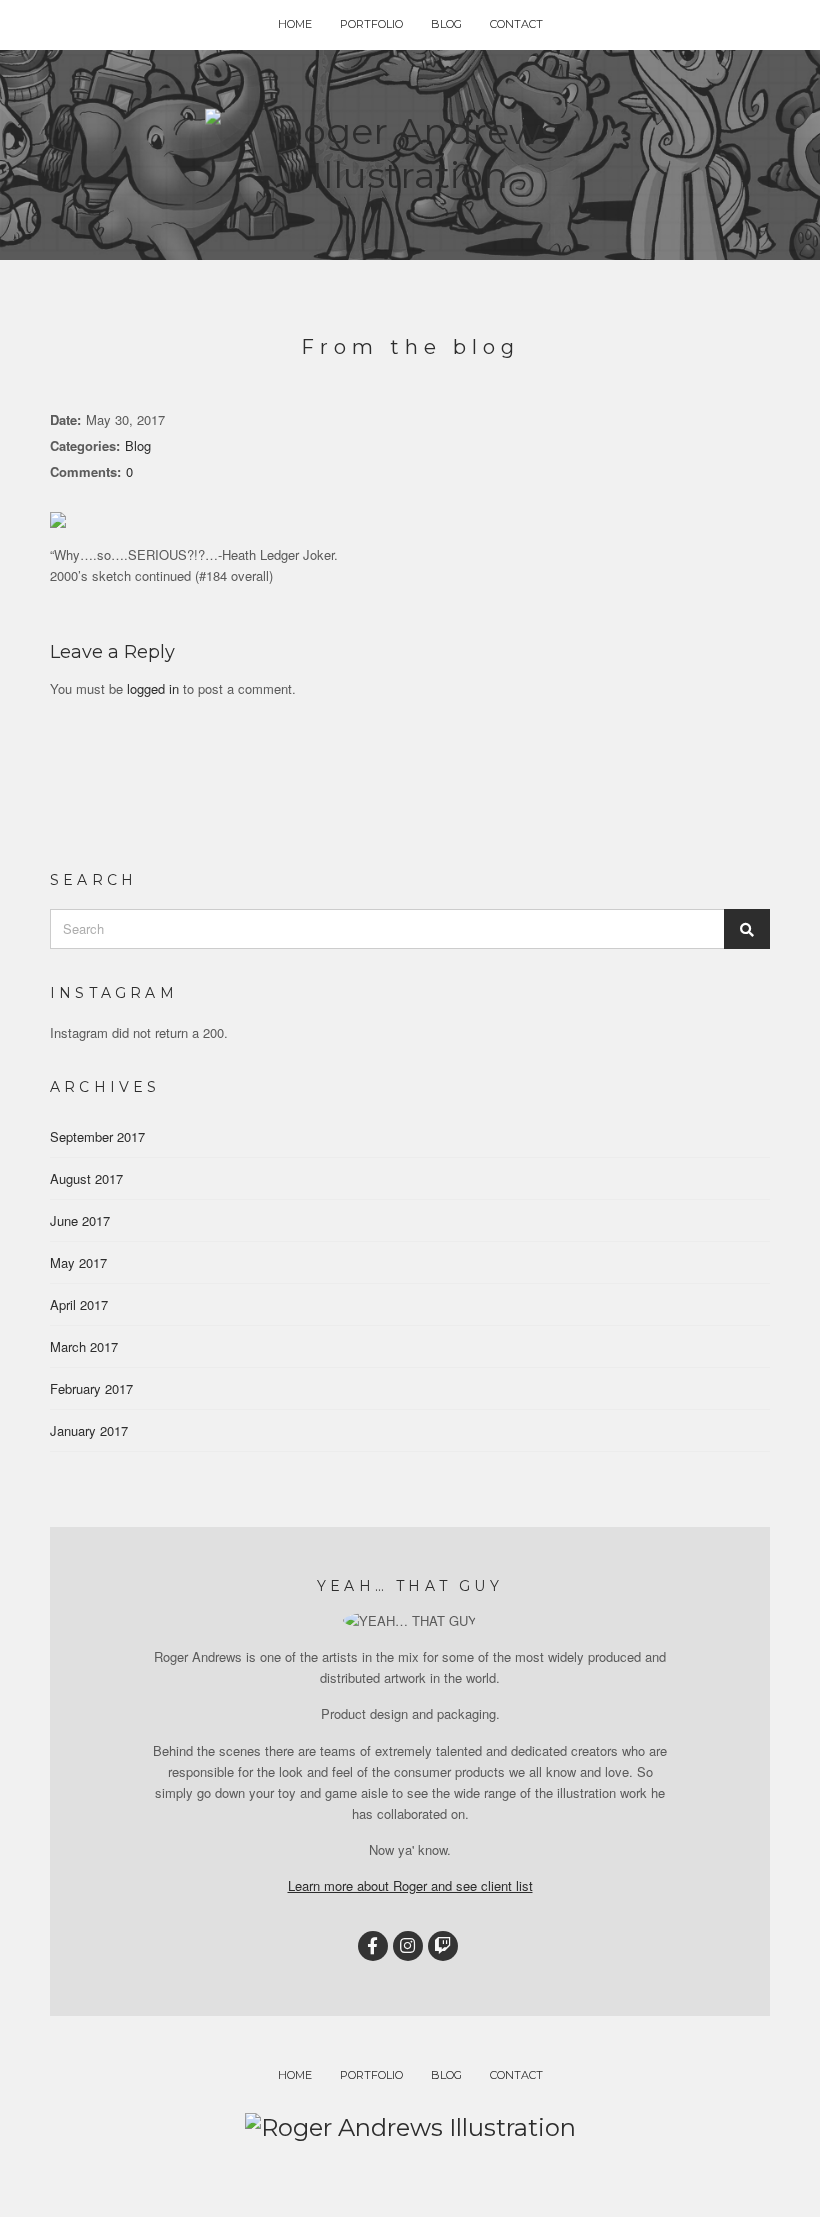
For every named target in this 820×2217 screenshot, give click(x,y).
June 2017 (80, 1220)
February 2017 (91, 1388)
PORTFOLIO (371, 24)
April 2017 (79, 1304)
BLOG (446, 24)
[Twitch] (443, 1946)
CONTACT (516, 24)
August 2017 (86, 1178)
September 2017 (97, 1136)
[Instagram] (408, 1946)
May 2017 (78, 1262)
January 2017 (89, 1430)
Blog (138, 445)
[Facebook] (373, 1946)
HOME (295, 24)
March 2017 (84, 1346)
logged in (153, 688)
